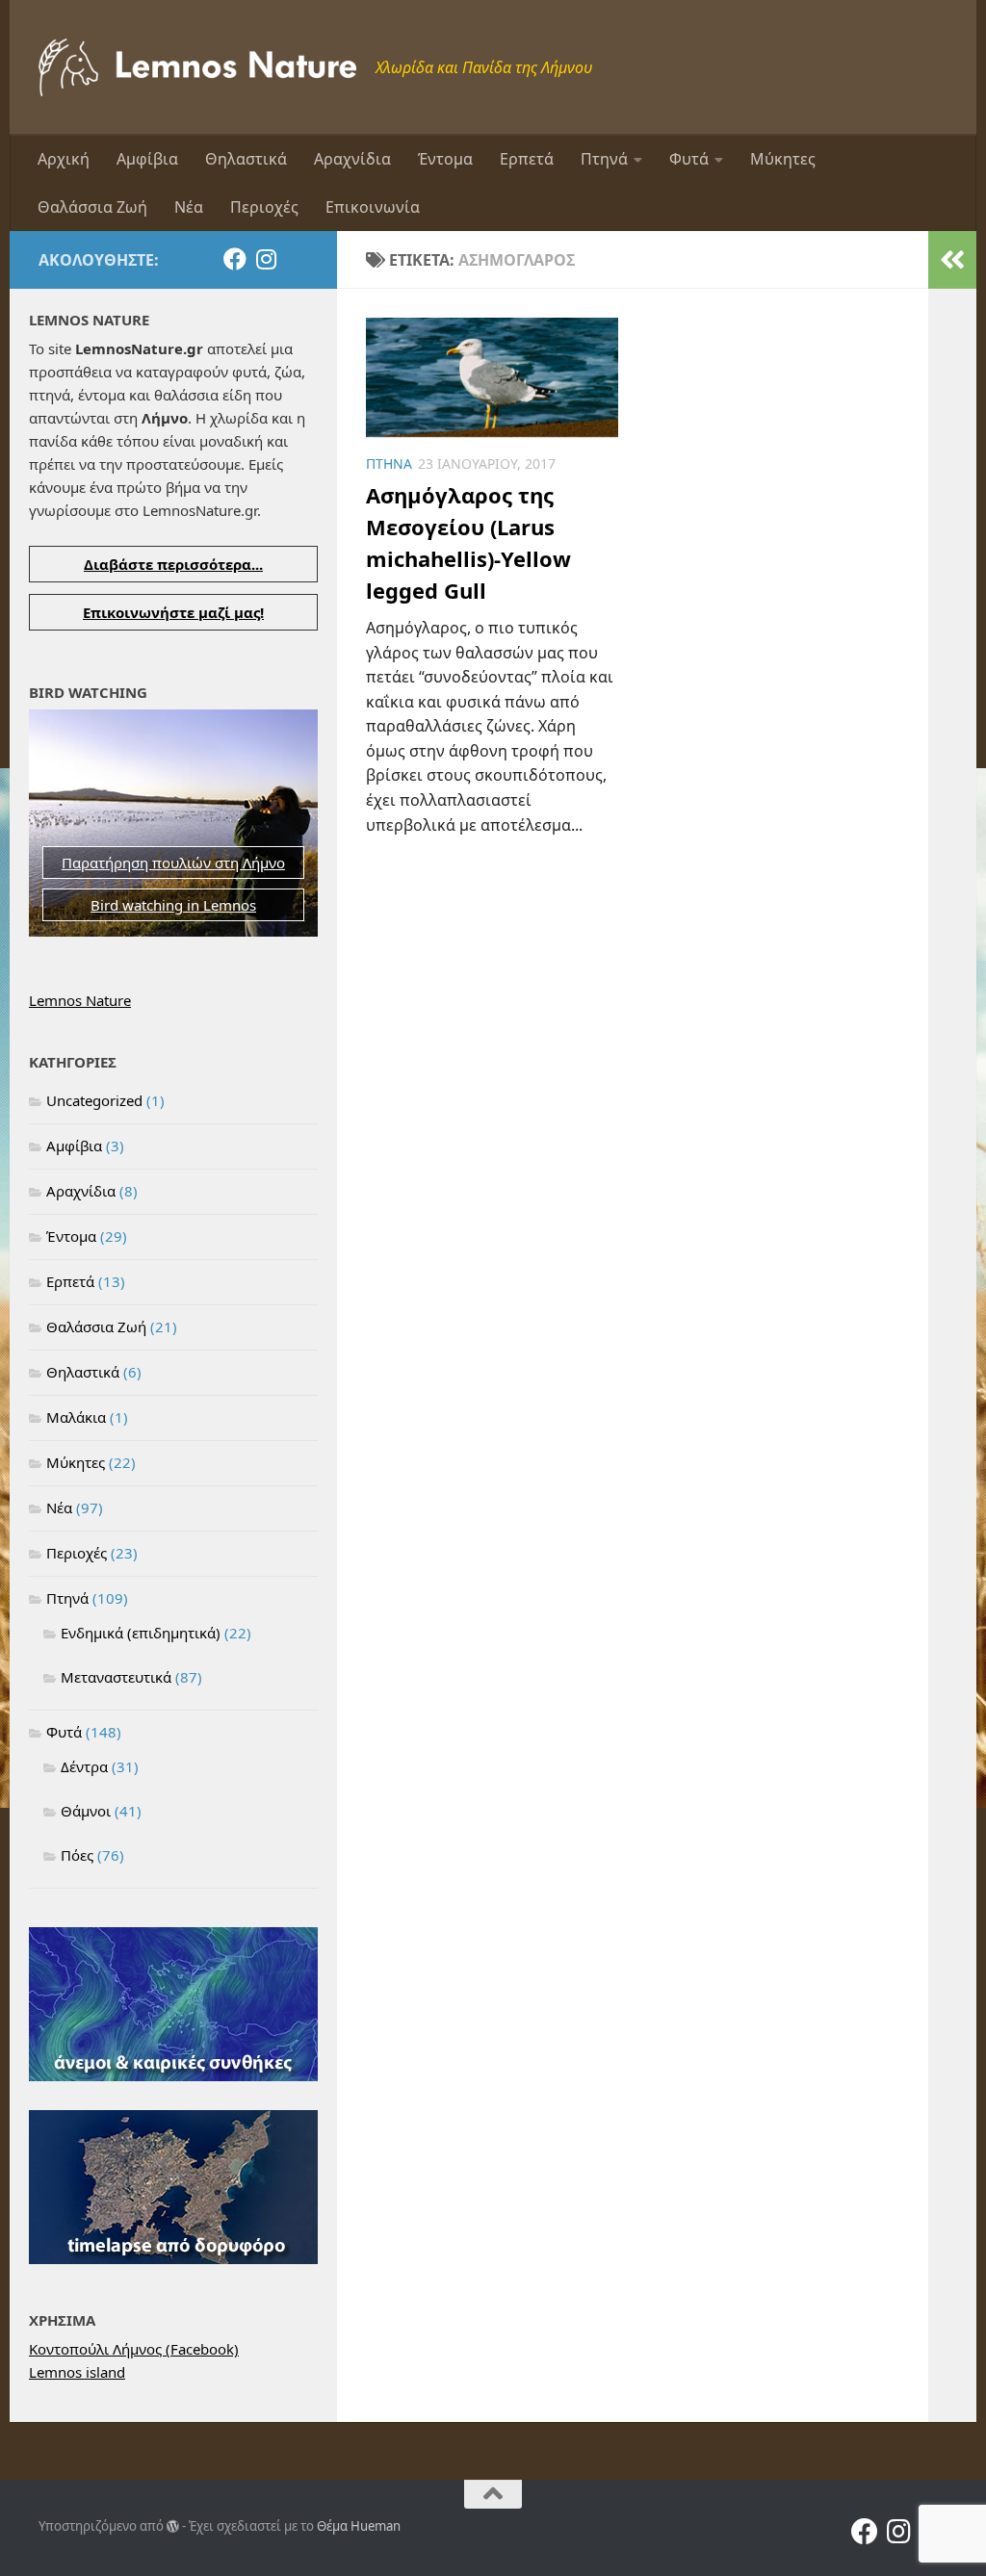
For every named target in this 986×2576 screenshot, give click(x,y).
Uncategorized (94, 1100)
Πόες (77, 1855)
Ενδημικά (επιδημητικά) (141, 1633)
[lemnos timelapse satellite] (173, 2258)
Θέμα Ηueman (359, 2526)
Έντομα (445, 159)
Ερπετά (527, 159)
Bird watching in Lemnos (173, 905)
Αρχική (64, 159)
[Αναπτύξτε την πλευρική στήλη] (952, 260)
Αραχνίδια (352, 159)
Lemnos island (77, 2372)
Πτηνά (604, 159)
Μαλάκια (76, 1417)
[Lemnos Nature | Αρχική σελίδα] (197, 67)
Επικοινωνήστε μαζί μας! (173, 612)
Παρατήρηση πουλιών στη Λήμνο (173, 863)
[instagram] (266, 259)
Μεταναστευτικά (116, 1677)
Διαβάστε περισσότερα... (173, 564)
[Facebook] (235, 259)
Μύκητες (783, 159)
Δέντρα (84, 1766)
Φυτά (689, 159)
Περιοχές (264, 207)
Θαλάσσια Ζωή (92, 207)
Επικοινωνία (373, 207)
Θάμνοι (86, 1811)
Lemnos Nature (80, 1000)
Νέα (189, 207)
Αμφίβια (147, 159)
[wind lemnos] (173, 2075)
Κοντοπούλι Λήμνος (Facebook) (134, 2349)
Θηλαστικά (246, 159)
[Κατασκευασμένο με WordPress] (173, 2526)
